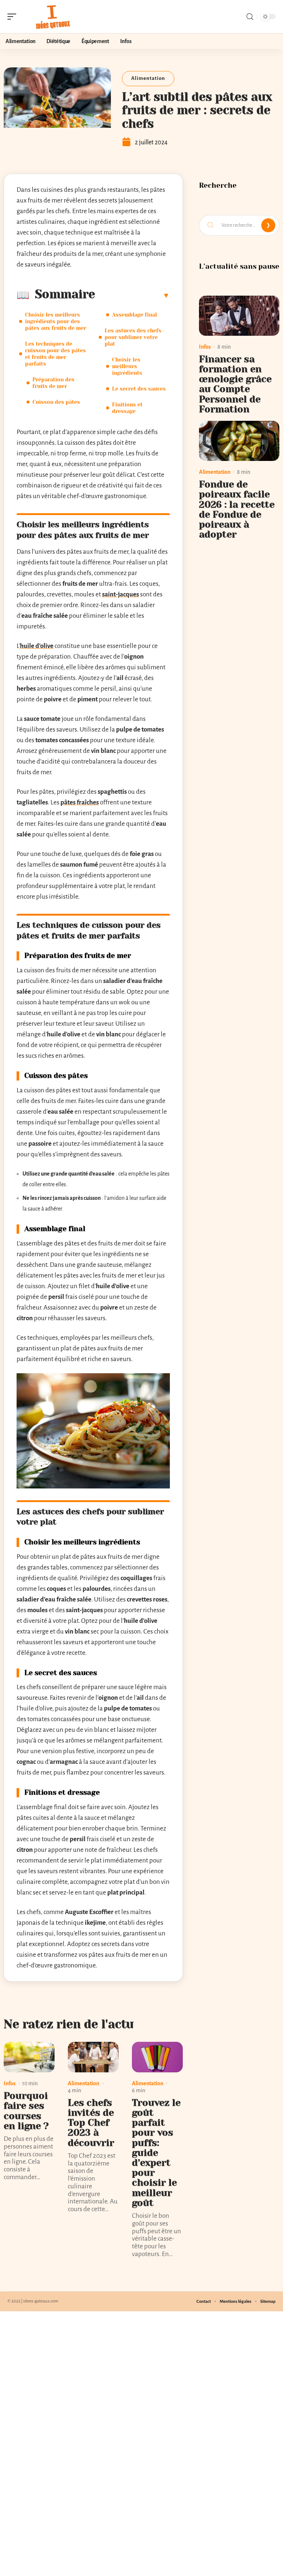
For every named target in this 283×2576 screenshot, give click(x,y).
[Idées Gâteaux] (53, 17)
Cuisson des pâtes (56, 402)
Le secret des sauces (139, 389)
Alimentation (148, 78)
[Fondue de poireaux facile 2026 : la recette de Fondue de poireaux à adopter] (239, 441)
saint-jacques (120, 594)
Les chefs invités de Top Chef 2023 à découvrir (91, 2123)
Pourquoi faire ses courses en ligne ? (26, 2111)
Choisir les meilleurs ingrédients (127, 366)
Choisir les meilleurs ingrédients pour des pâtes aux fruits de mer (56, 321)
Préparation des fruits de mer (53, 383)
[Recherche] (250, 17)
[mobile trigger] (14, 17)
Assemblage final (134, 315)
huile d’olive (37, 646)
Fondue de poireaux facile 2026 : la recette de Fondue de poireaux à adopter (237, 509)
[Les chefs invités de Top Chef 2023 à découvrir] (93, 2057)
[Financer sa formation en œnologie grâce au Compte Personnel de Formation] (239, 316)
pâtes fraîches (80, 802)
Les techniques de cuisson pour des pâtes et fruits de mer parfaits (55, 354)
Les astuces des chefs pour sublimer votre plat (133, 337)
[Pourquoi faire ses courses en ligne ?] (29, 2057)
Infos (10, 2083)
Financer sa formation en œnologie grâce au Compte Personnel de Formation (235, 384)
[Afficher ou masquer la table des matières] (132, 295)
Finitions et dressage (127, 408)
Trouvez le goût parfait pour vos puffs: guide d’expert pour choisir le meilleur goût (156, 2153)
